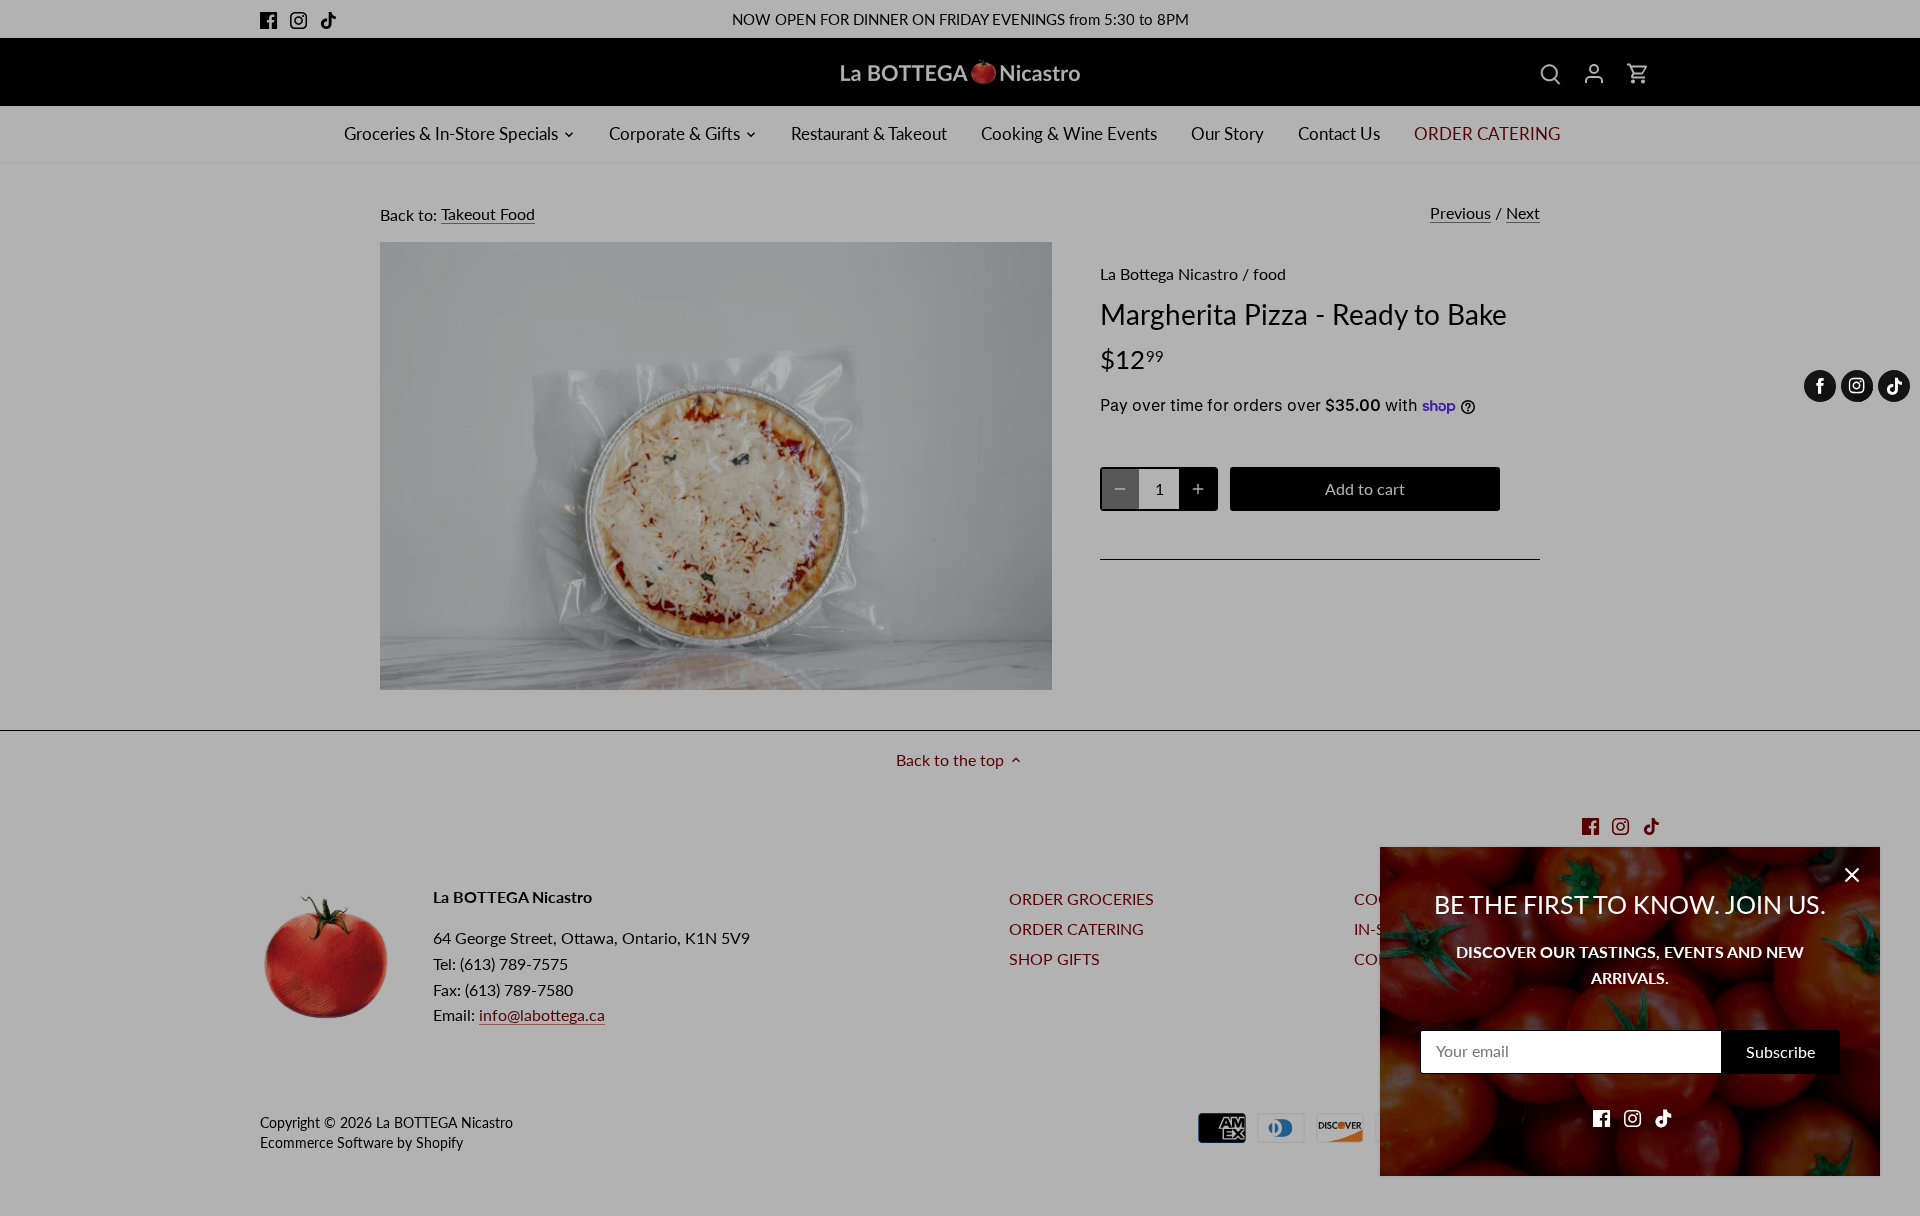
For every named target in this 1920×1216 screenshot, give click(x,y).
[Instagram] (1632, 1117)
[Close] (1852, 875)
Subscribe (1780, 1051)
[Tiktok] (1663, 1117)
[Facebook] (1601, 1117)
